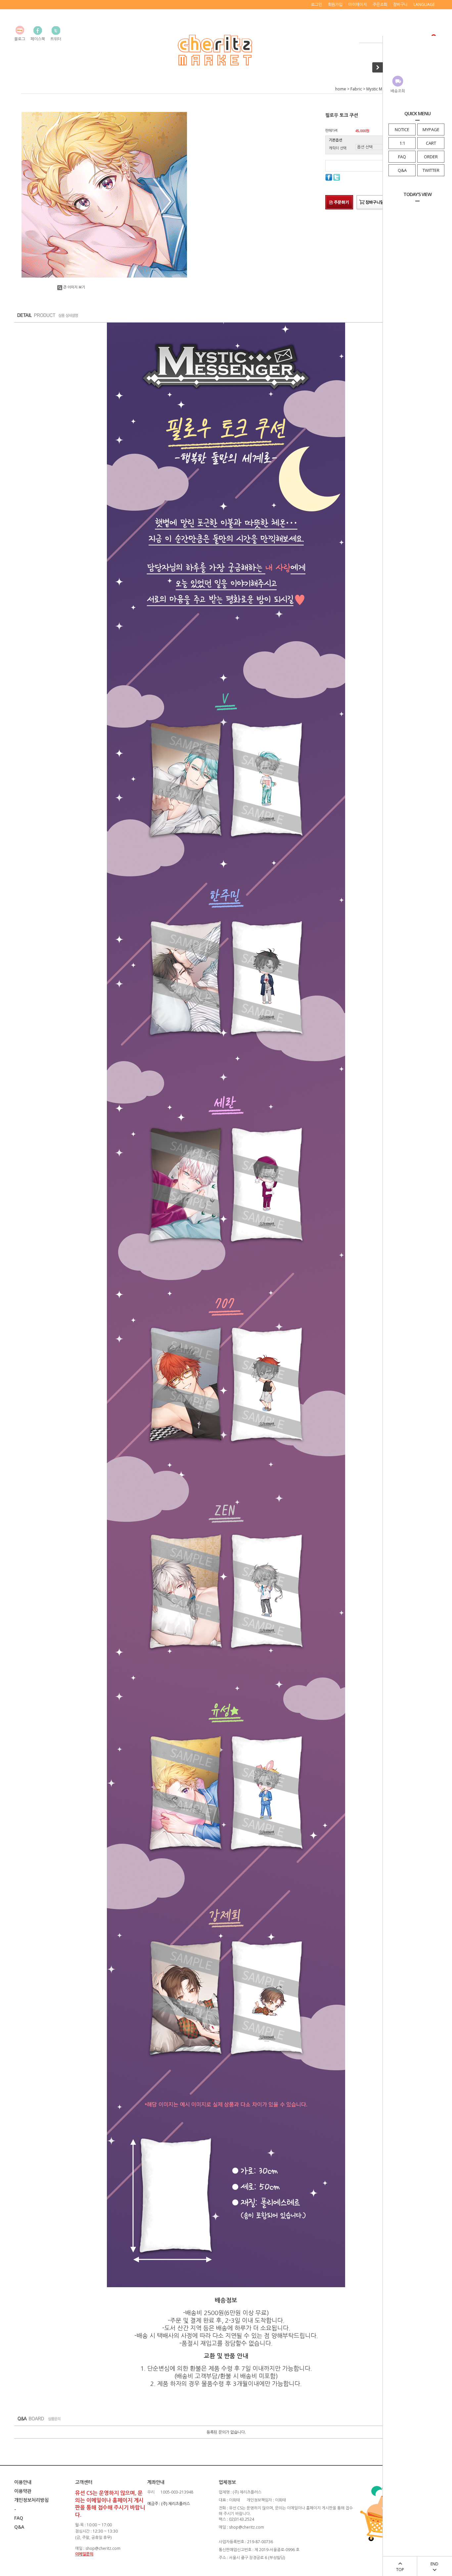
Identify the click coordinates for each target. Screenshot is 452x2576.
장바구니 (400, 4)
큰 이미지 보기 (74, 287)
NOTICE (402, 129)
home (341, 89)
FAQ (402, 157)
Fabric (356, 89)
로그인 (316, 4)
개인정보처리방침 (31, 2500)
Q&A (402, 170)
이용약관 (23, 2491)
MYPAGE (431, 129)
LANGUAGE (424, 4)
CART (431, 143)
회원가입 (335, 4)
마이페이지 (358, 4)
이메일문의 (84, 2554)
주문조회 (380, 4)
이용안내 (23, 2482)
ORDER (431, 157)
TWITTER (431, 170)
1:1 (402, 143)
